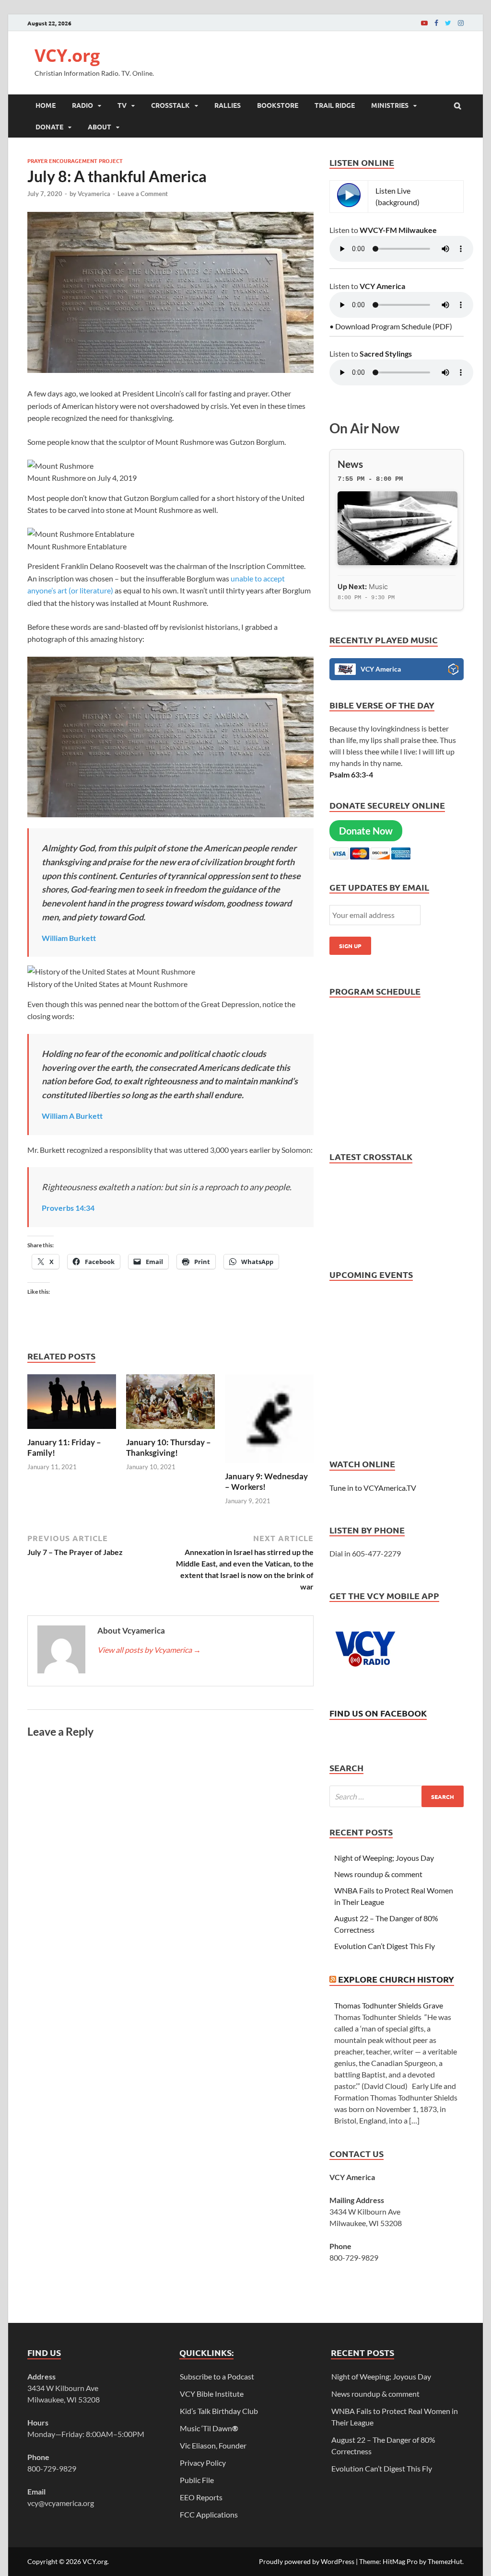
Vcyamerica (94, 194)
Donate (49, 127)
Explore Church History (396, 1979)
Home (46, 105)
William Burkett (69, 938)
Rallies (228, 105)
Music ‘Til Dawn (209, 2428)
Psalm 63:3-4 (351, 774)
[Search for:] (397, 1796)
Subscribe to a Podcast (217, 2376)
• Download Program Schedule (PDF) (391, 326)
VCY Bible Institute (212, 2394)
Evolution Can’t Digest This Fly (385, 1946)
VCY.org (67, 55)
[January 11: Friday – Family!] (72, 1431)
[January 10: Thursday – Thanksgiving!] (170, 1431)
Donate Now (366, 831)
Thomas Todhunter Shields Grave (389, 2005)
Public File (197, 2480)
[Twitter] (448, 23)
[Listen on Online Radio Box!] (453, 671)
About (99, 127)
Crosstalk (170, 105)
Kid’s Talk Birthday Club (219, 2411)
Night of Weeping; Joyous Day (384, 1858)
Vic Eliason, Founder (213, 2445)
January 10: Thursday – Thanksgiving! (169, 1447)
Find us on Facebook (378, 1713)
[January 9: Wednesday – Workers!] (269, 1465)
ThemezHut (445, 2561)
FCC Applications (209, 2514)
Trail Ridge (335, 105)
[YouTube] (424, 23)
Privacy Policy (203, 2463)
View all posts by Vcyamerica (149, 1650)
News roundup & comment (378, 1874)
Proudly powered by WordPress (307, 2561)
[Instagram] (461, 23)
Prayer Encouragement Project (75, 161)
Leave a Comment (143, 194)
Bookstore (278, 105)
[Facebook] (436, 23)
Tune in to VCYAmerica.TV (373, 1488)
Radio (82, 105)
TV (122, 105)
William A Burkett (72, 1116)
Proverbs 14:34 (68, 1208)
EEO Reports (201, 2497)
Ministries (390, 105)
